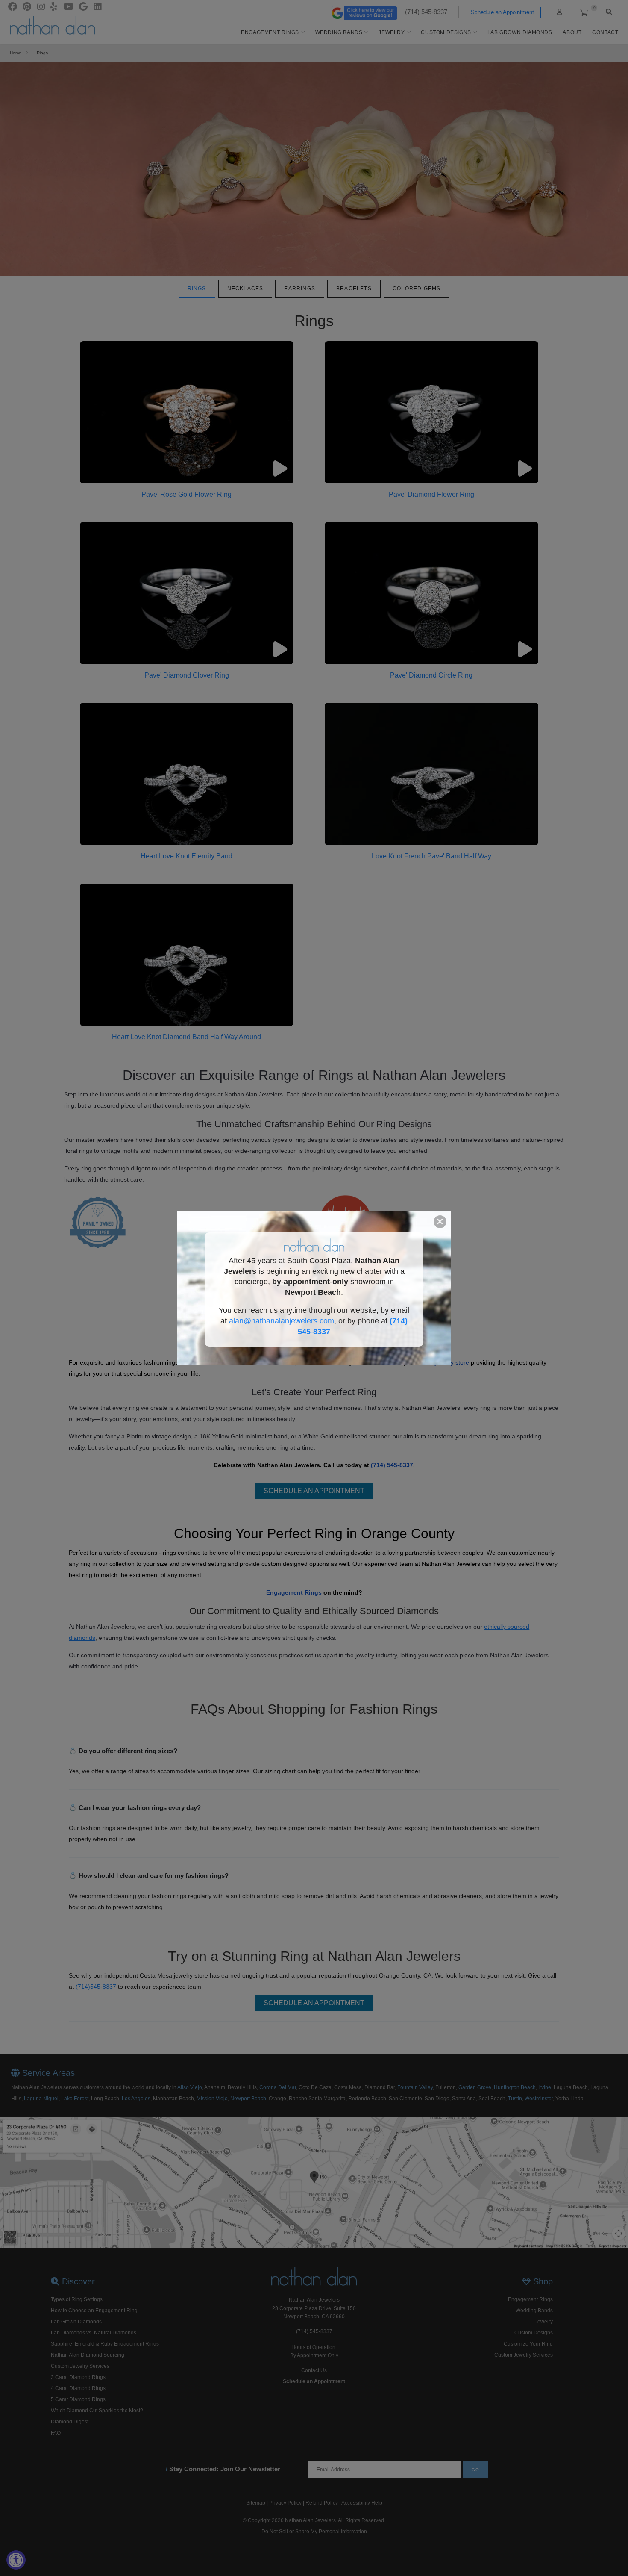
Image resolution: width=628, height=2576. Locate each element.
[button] (440, 1222)
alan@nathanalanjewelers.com (282, 1321)
